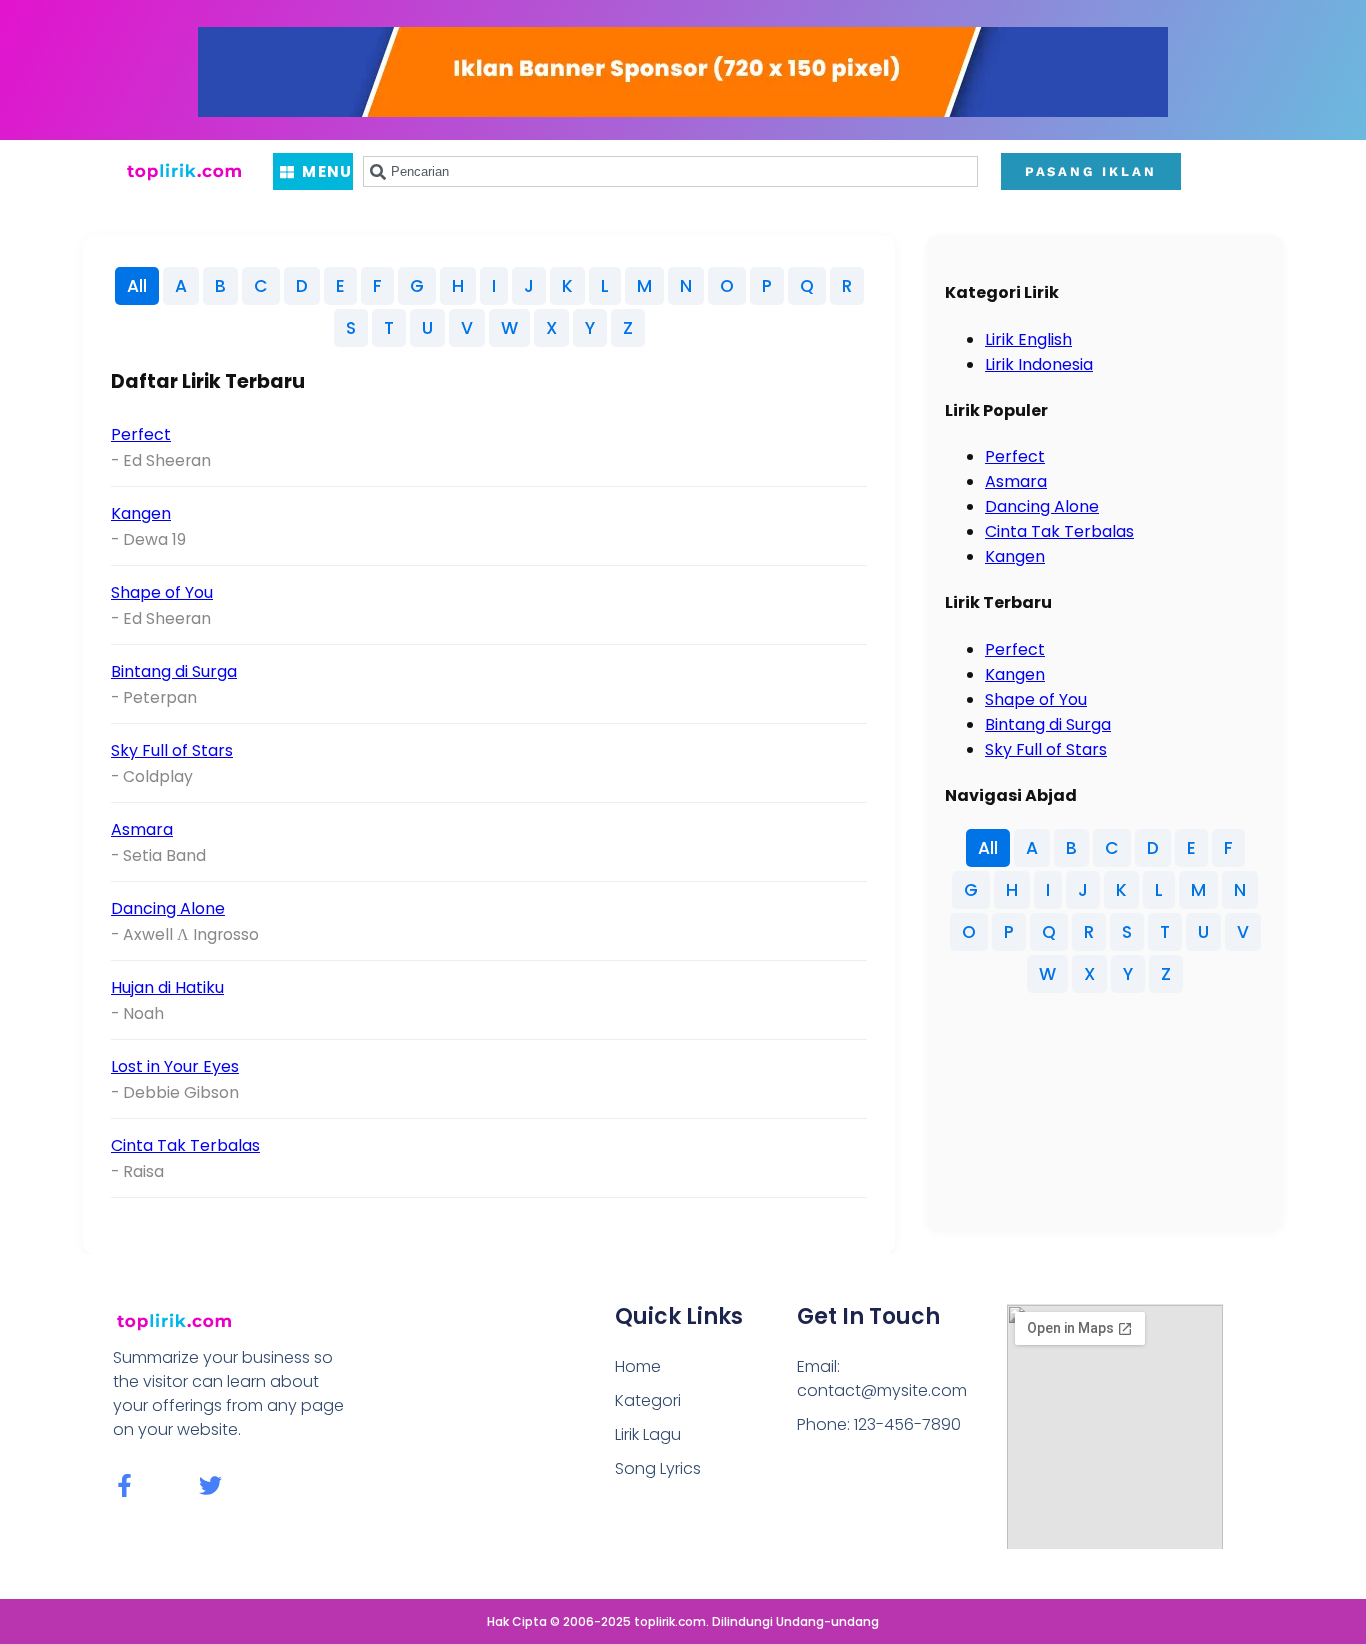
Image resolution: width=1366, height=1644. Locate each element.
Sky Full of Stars (172, 750)
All (137, 286)
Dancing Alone (168, 908)
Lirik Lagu (648, 1434)
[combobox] (670, 171)
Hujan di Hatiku (167, 987)
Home (638, 1366)
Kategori (648, 1400)
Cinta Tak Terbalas (185, 1145)
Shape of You (162, 592)
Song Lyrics (658, 1468)
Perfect (141, 434)
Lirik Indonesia (1039, 364)
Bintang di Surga (174, 671)
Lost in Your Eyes (175, 1066)
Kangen (141, 513)
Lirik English (1028, 339)
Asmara (142, 829)
